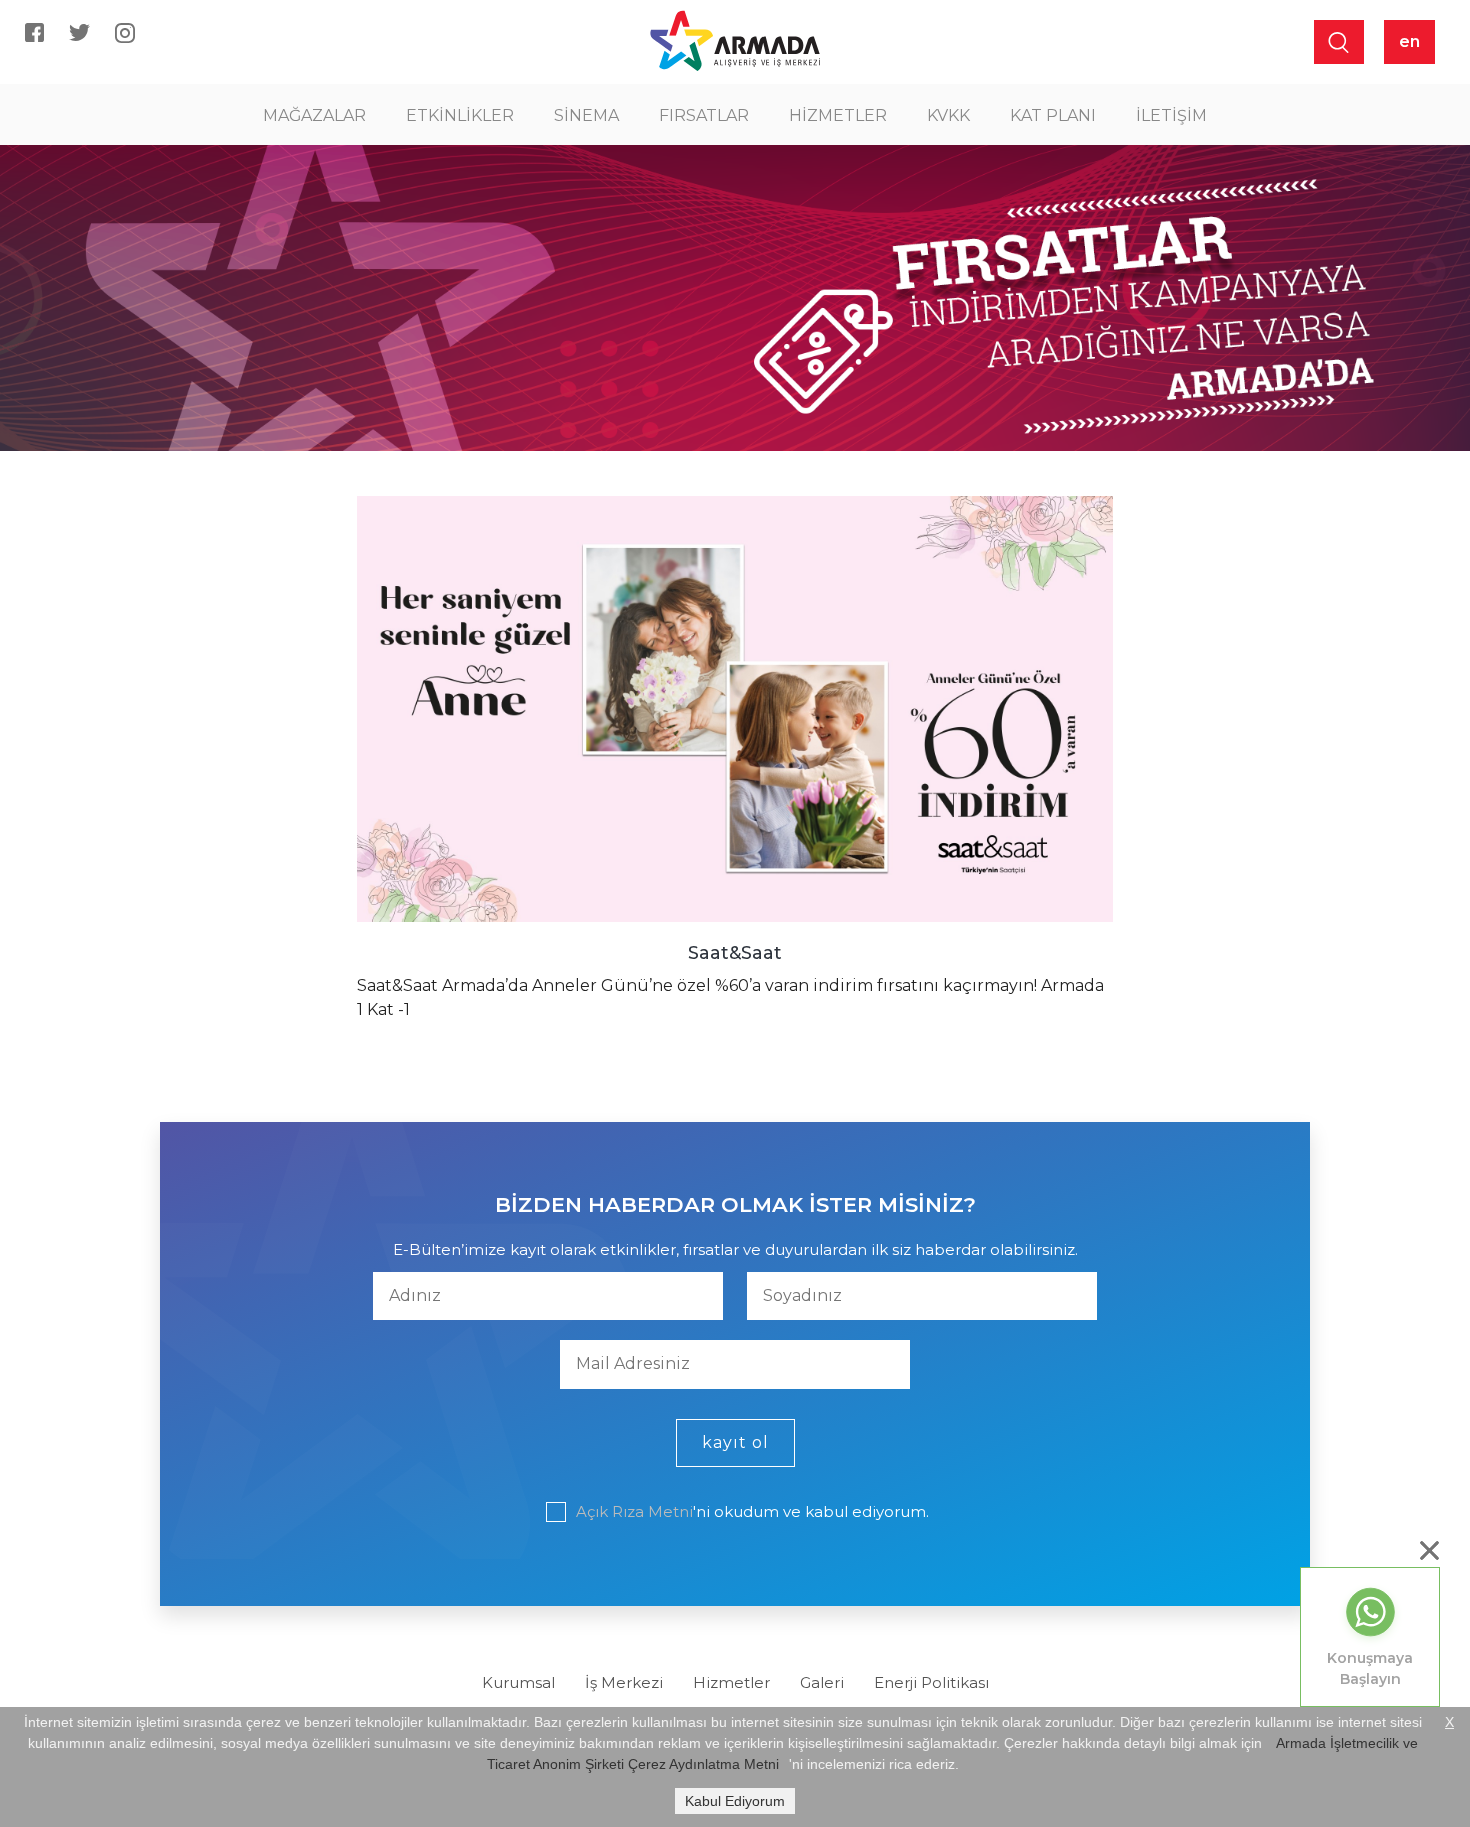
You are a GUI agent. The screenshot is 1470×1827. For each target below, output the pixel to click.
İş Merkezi (624, 1682)
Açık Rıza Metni (634, 1511)
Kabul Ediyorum (735, 1801)
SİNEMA (586, 115)
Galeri (822, 1682)
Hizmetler (731, 1682)
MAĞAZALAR (314, 115)
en (1409, 41)
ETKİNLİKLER (460, 115)
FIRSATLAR (704, 115)
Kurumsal (518, 1682)
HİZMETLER (838, 115)
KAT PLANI (1053, 115)
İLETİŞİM (1171, 115)
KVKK (948, 115)
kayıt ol (735, 1442)
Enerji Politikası (931, 1682)
